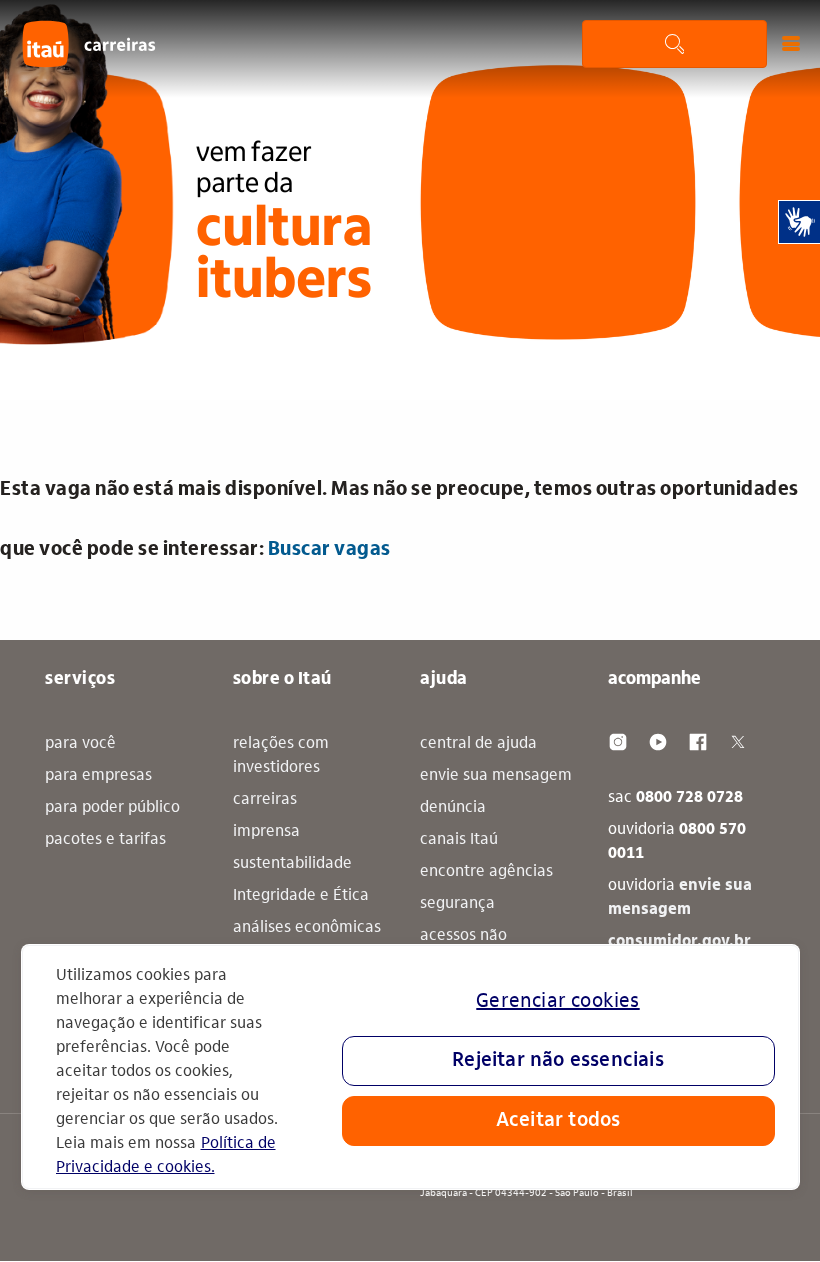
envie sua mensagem (496, 776)
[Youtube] (658, 742)
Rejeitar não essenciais (558, 1061)
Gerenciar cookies (557, 1002)
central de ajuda (478, 744)
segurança (457, 904)
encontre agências (486, 872)
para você (80, 744)
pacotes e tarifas (105, 840)
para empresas (98, 776)
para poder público (112, 808)
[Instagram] (618, 742)
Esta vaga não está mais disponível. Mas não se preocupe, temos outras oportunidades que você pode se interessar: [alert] (399, 520)
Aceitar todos (558, 1121)
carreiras (265, 800)
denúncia (453, 808)
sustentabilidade (292, 864)
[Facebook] (698, 742)
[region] (410, 1067)
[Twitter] (738, 742)
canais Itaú (459, 840)
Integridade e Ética (301, 896)
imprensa (266, 832)
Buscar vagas (329, 550)
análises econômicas (307, 928)
